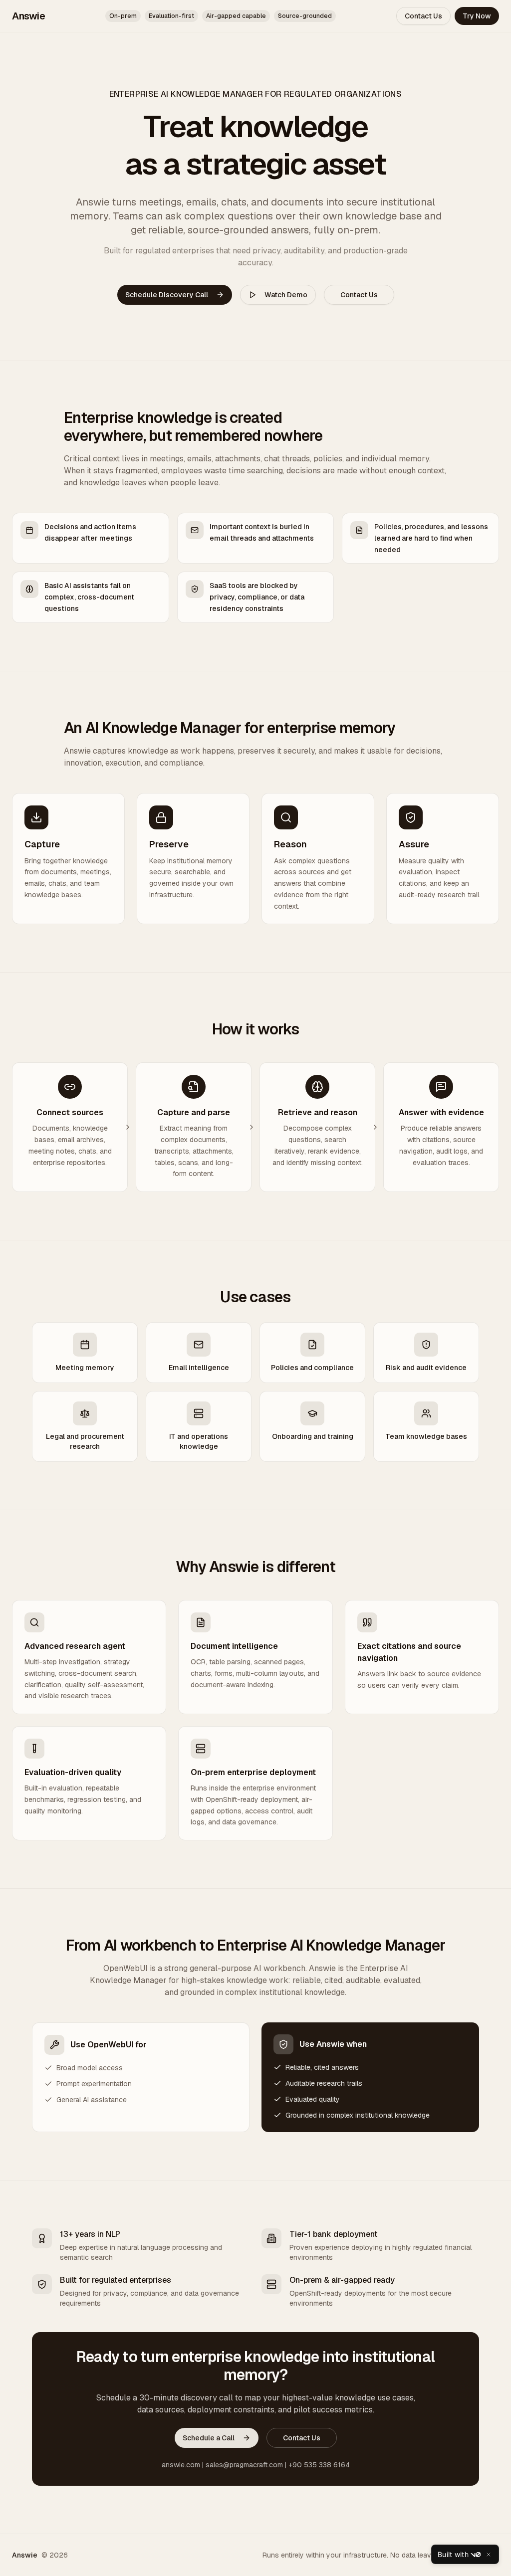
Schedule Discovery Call (167, 295)
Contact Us (423, 16)
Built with (453, 2554)
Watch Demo (286, 295)
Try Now (477, 16)
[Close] (489, 2555)
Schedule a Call (209, 2438)
